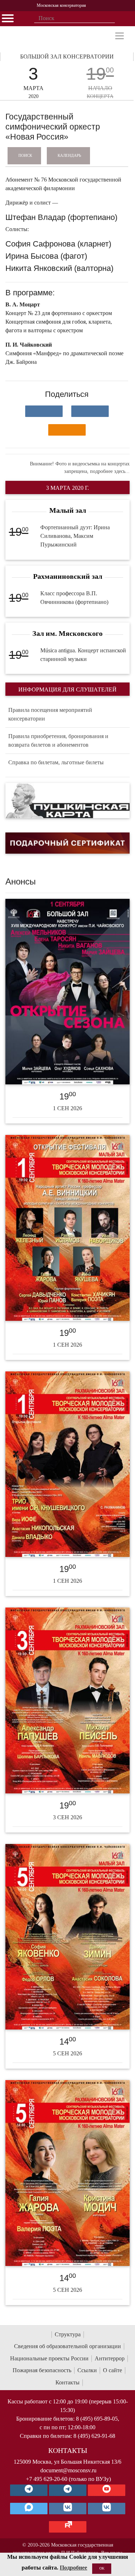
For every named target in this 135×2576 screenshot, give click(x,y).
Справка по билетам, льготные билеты (56, 762)
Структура (68, 2334)
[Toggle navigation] (120, 36)
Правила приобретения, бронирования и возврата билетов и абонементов (58, 740)
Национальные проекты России (49, 2358)
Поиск (25, 155)
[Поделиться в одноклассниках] (67, 430)
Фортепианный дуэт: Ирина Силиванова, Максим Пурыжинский (75, 536)
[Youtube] (107, 2490)
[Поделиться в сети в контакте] (44, 411)
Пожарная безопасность (42, 2370)
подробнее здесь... (110, 471)
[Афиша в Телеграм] (68, 2527)
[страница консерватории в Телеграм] (29, 2490)
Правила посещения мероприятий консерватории (50, 714)
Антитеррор (110, 2358)
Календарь (69, 155)
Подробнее (73, 2568)
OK (102, 2568)
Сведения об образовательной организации (67, 2346)
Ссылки (87, 2370)
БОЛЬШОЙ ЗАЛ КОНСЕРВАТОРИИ (67, 57)
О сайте (112, 2370)
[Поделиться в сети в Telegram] (90, 411)
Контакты (67, 2382)
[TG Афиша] (68, 2490)
